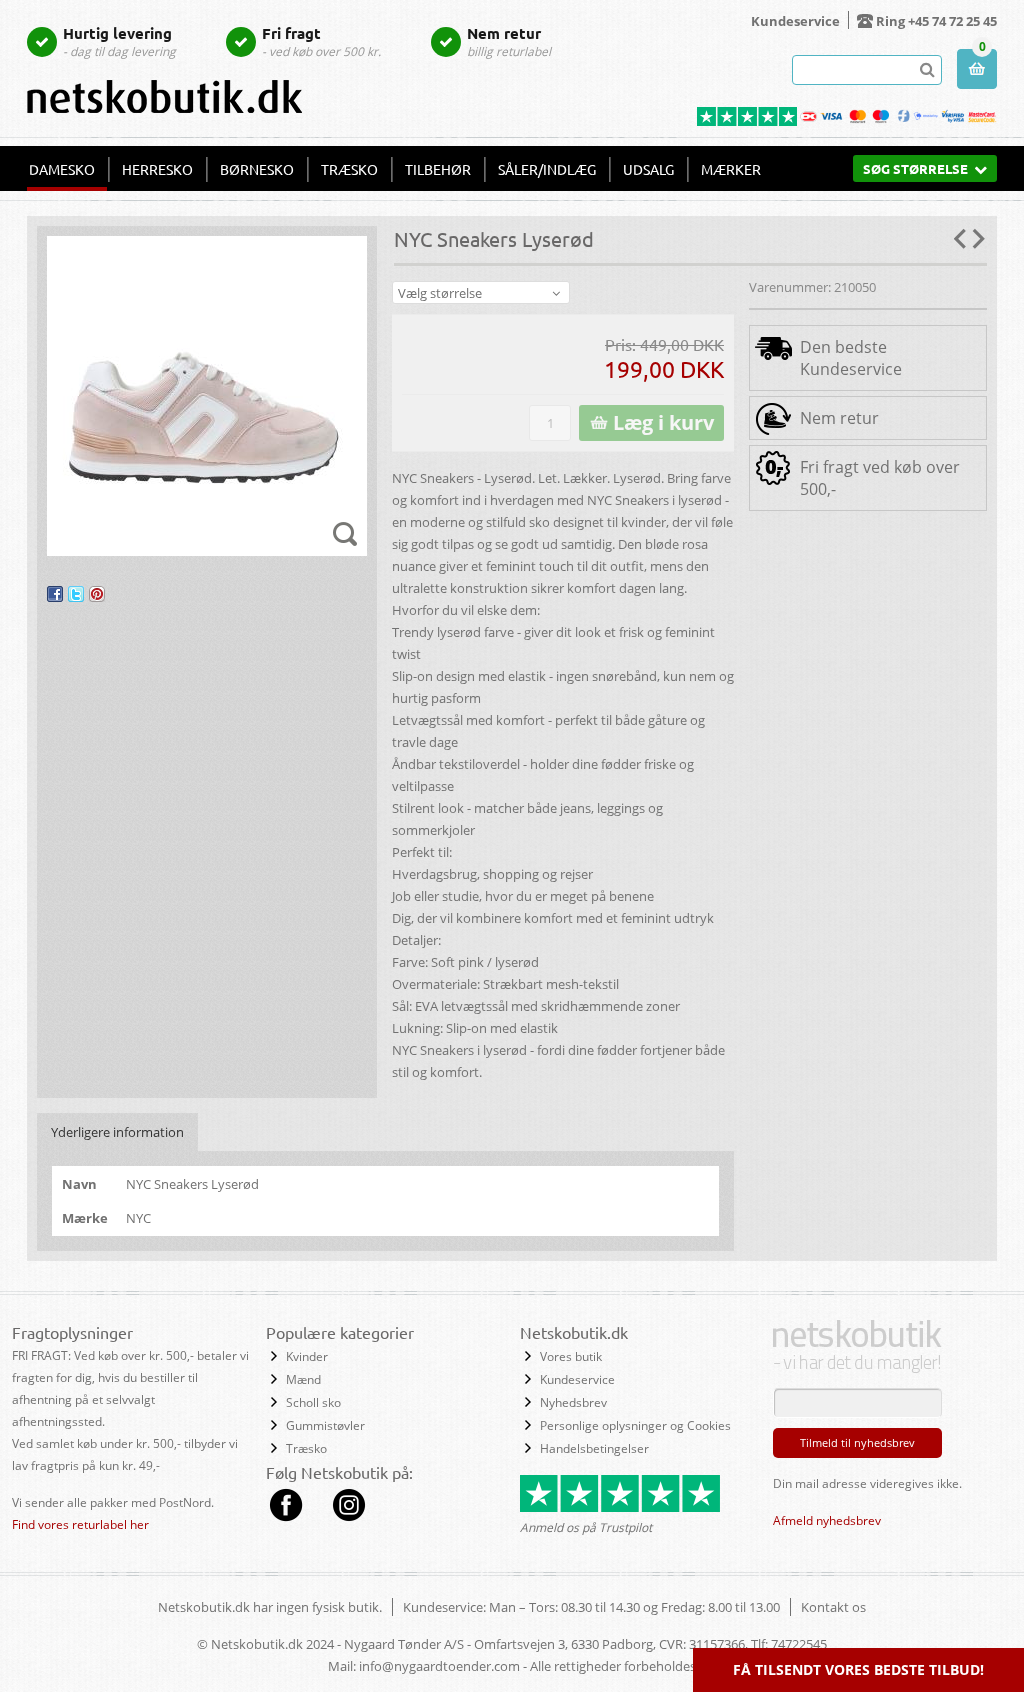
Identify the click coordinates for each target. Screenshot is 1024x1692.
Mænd (303, 1379)
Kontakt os (833, 1607)
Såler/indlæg (547, 169)
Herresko (157, 169)
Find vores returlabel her (80, 1524)
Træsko (349, 169)
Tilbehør (438, 169)
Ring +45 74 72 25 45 (936, 21)
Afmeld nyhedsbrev (827, 1520)
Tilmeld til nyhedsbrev (857, 1442)
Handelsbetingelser (594, 1448)
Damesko (62, 169)
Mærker (731, 169)
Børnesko (257, 169)
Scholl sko (313, 1402)
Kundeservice (795, 21)
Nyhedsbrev (573, 1402)
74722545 (799, 1644)
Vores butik (571, 1356)
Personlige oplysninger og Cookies (635, 1425)
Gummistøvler (325, 1425)
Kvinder (307, 1356)
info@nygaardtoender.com (439, 1666)
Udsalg (648, 169)
